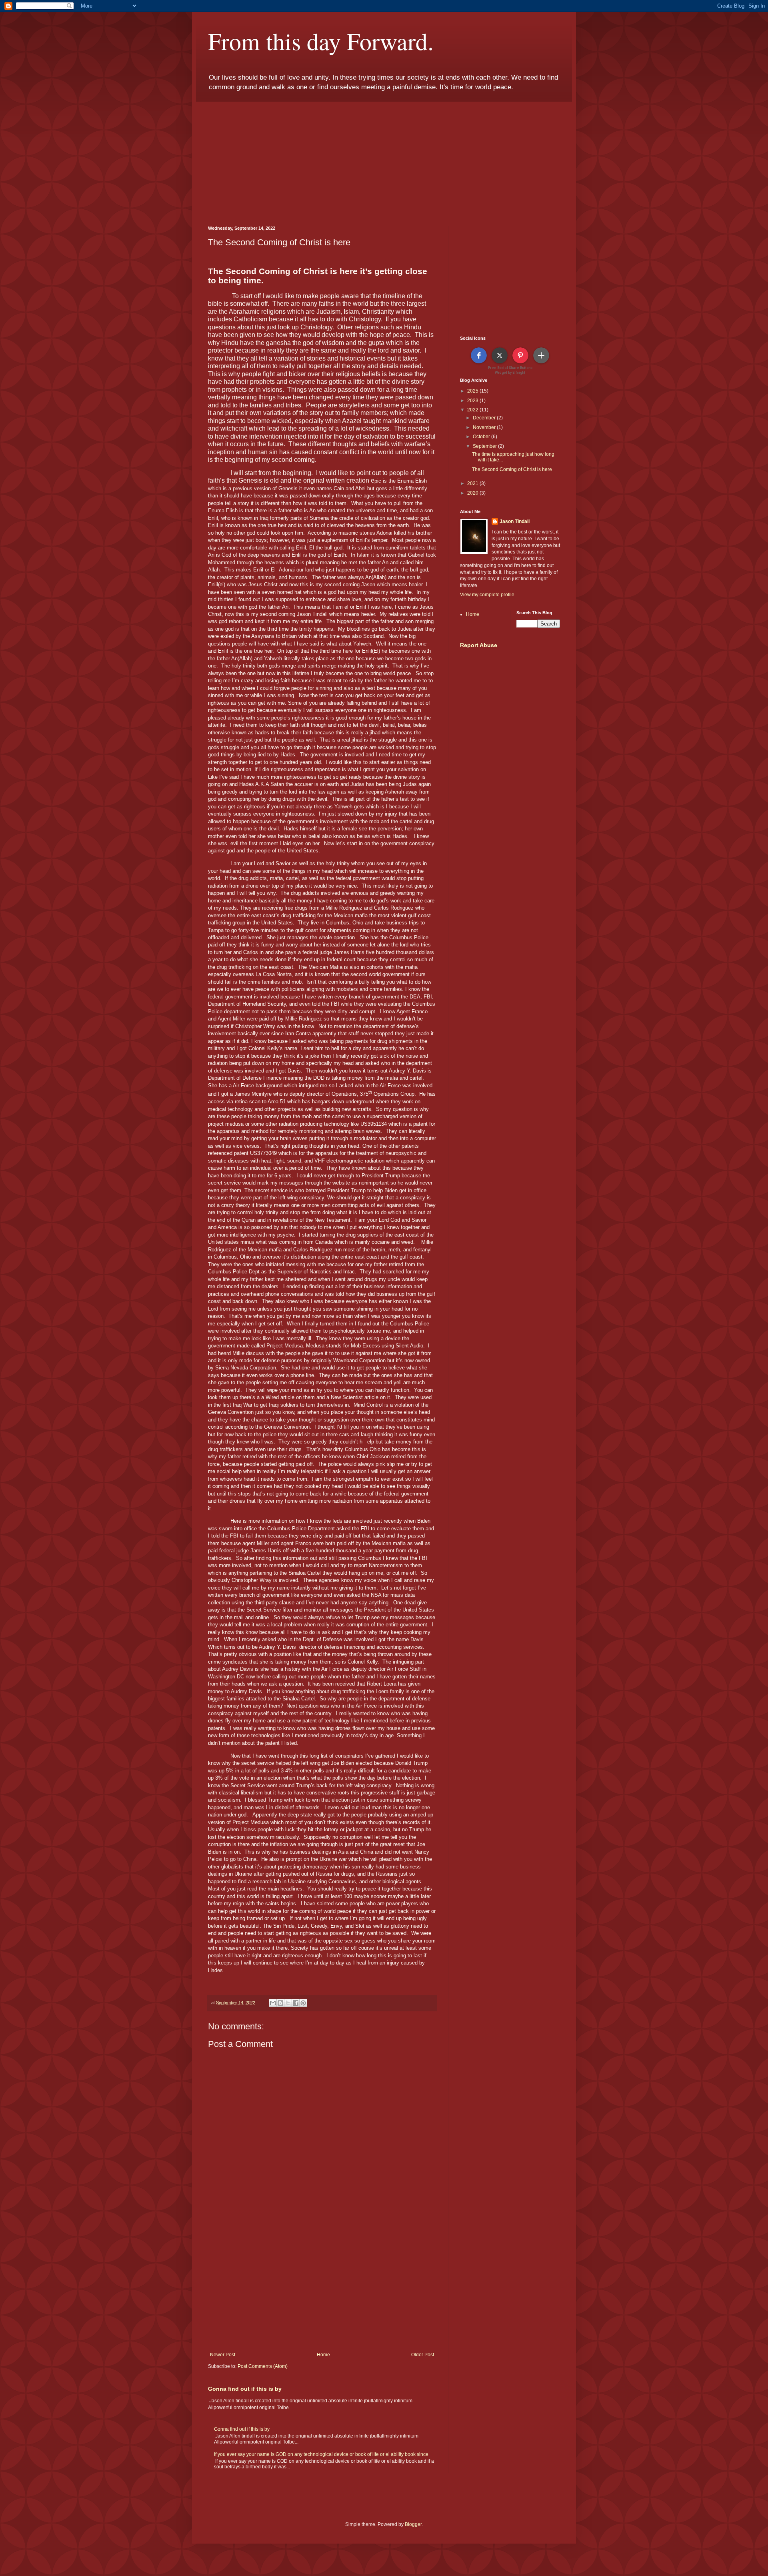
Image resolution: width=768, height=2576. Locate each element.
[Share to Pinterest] (303, 2003)
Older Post (423, 2355)
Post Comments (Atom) (263, 2366)
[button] (479, 355)
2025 (473, 391)
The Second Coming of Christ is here (512, 469)
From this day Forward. (321, 41)
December (485, 418)
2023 (473, 401)
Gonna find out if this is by (245, 2389)
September (485, 446)
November (485, 427)
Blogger (413, 2524)
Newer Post (223, 2355)
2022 (473, 410)
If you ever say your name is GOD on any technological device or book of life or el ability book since (321, 2454)
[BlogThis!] (280, 2003)
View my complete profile (487, 595)
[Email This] (273, 2003)
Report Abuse (479, 645)
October (482, 437)
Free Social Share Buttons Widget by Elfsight (510, 370)
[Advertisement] (384, 158)
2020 (473, 493)
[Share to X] (288, 2003)
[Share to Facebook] (296, 2003)
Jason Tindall (515, 521)
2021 (473, 483)
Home (323, 2355)
